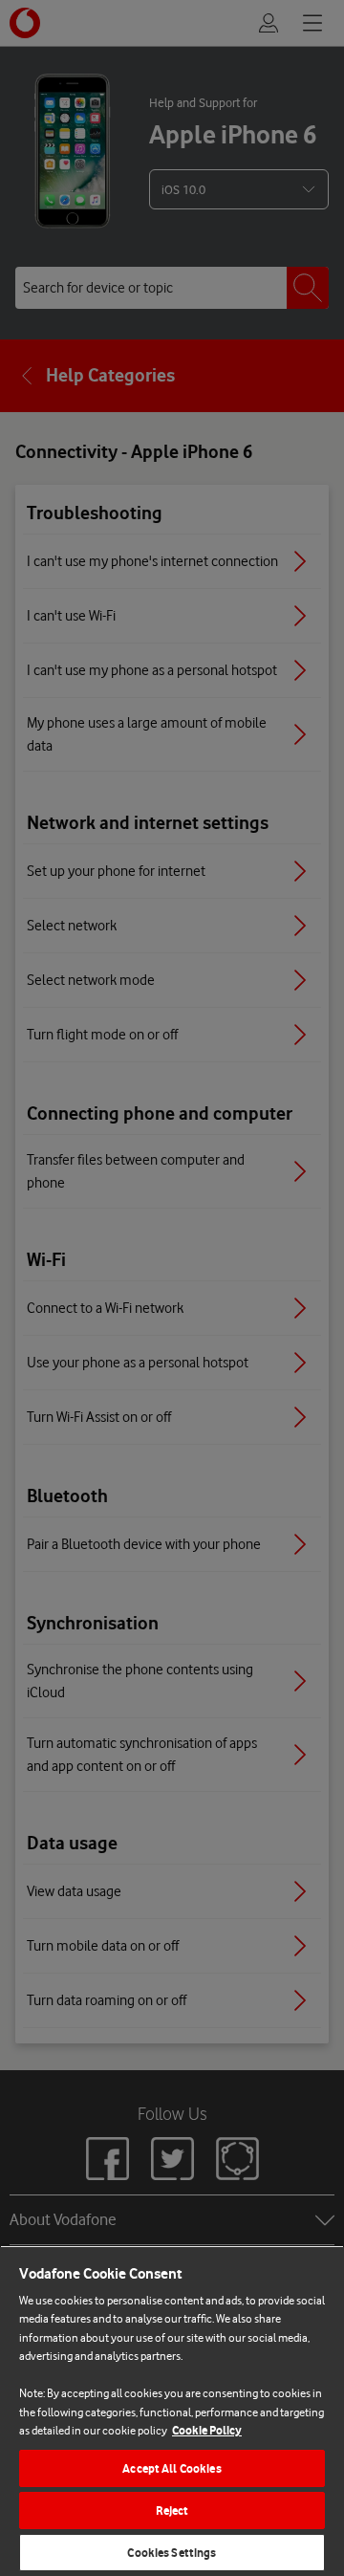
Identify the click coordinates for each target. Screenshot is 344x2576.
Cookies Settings (172, 2553)
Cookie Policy (207, 2430)
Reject (172, 2511)
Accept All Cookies (172, 2468)
